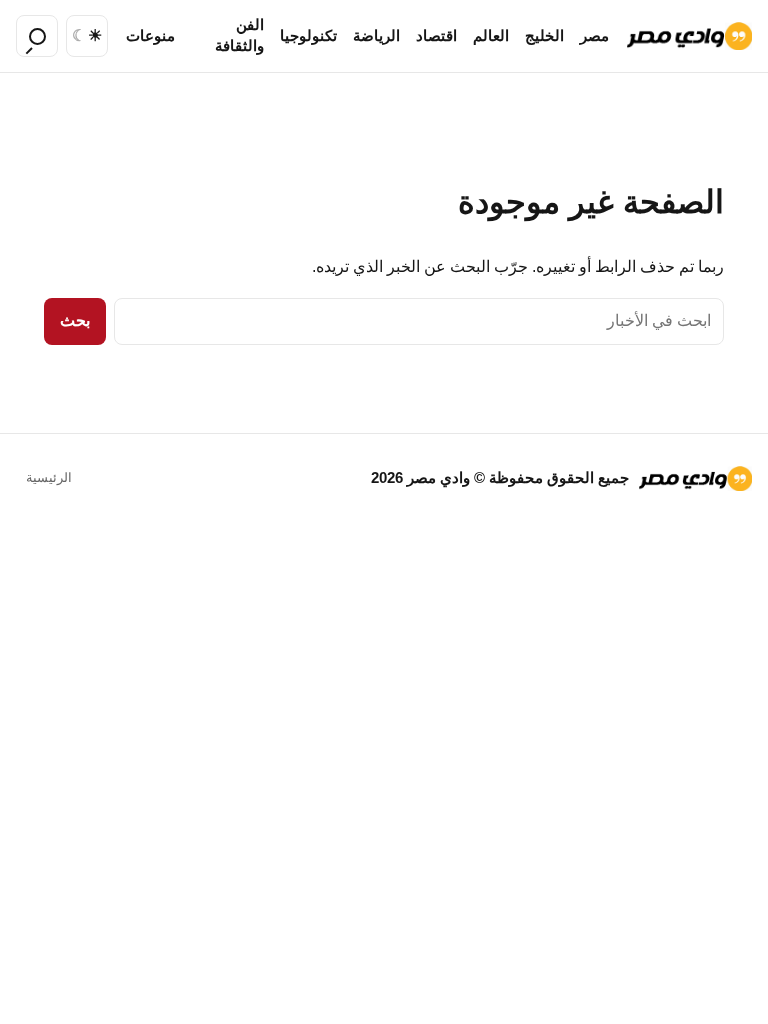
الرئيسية (49, 477)
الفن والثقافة (239, 35)
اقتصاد (436, 36)
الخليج (544, 36)
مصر (594, 36)
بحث (75, 320)
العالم (491, 36)
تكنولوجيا (308, 36)
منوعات (150, 36)
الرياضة (376, 36)
